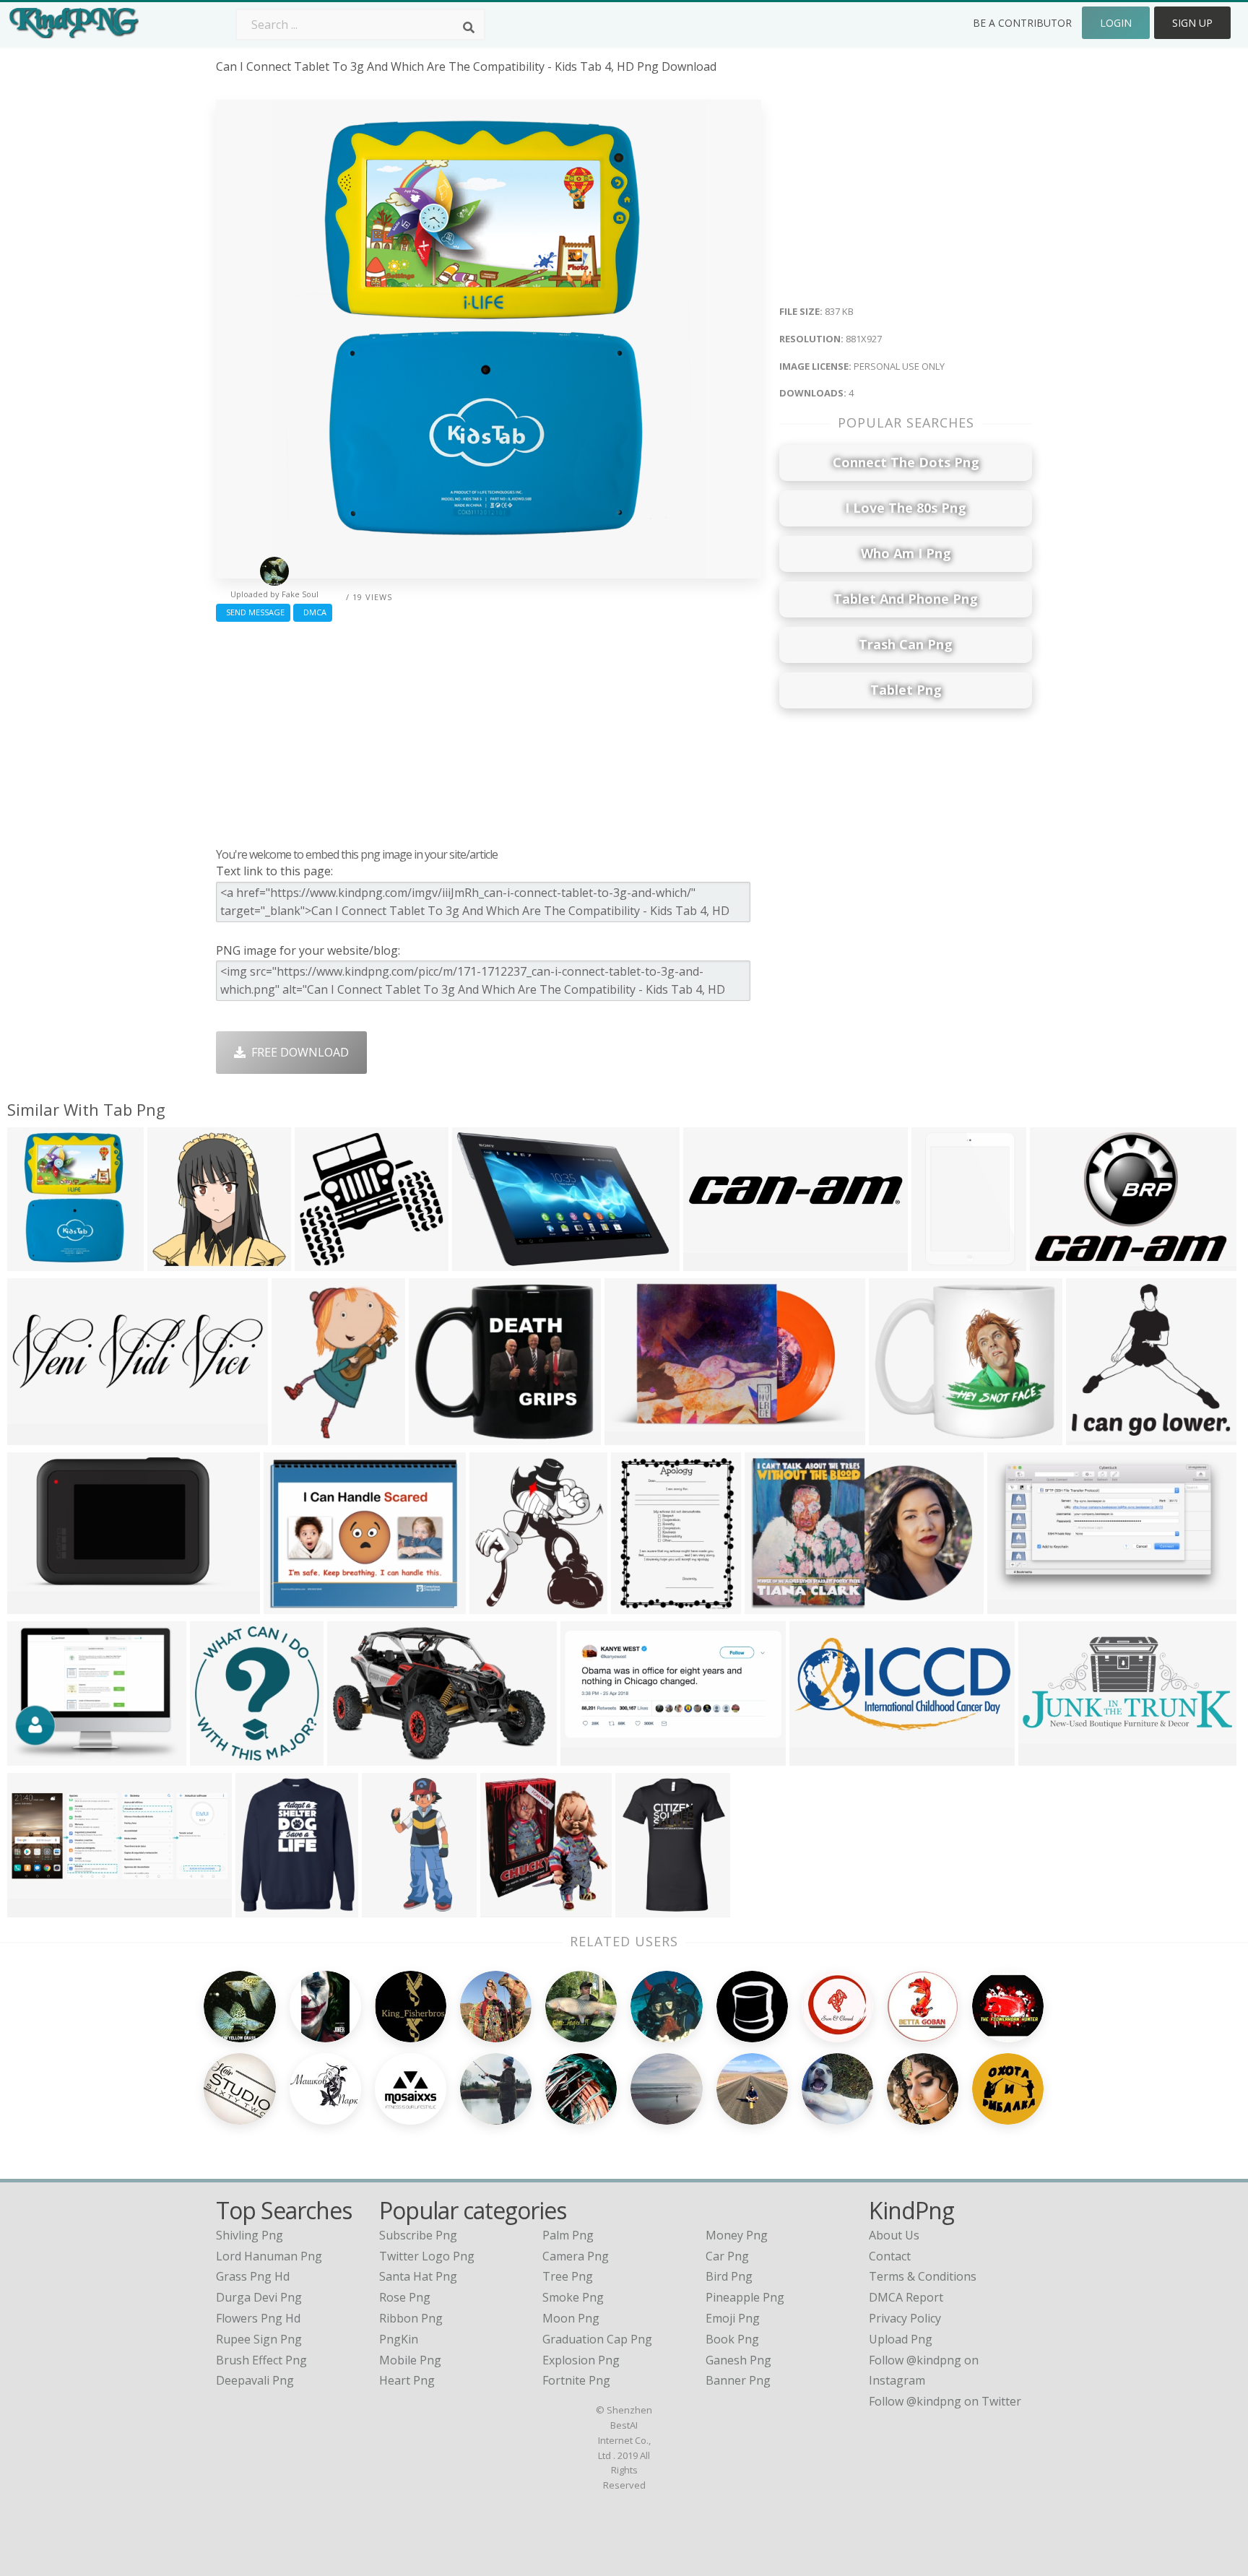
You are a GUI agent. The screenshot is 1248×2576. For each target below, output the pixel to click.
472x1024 (392, 1908)
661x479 (354, 1757)
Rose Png (405, 2297)
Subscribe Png (418, 2235)
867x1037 (37, 1436)
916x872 (174, 1262)
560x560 (322, 1262)
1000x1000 (648, 1908)
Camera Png (576, 2256)
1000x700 (775, 1605)
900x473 (34, 1908)
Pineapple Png (745, 2297)
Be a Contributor (1022, 23)
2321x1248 (593, 1757)
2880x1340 (40, 1605)
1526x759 (1048, 1757)
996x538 (1014, 1605)
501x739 (939, 1262)
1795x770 (819, 1757)
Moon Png (571, 2318)
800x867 (497, 1605)
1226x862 (1060, 1262)
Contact (890, 2256)
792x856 (217, 1757)
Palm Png (568, 2235)
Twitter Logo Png (427, 2256)
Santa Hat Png (418, 2276)
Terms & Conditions (923, 2276)
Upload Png (901, 2339)
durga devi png (259, 2297)
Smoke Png (573, 2297)
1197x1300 (513, 1908)
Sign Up (1192, 23)
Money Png (737, 2235)
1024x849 (37, 1757)
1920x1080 (716, 1262)
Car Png (727, 2256)
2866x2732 (1099, 1436)
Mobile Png (410, 2360)
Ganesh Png (738, 2360)
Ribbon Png (411, 2318)
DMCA (313, 612)
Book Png (732, 2339)
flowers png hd (258, 2318)
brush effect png (261, 2360)
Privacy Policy (905, 2318)
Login (1116, 23)
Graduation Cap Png (597, 2339)
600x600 (291, 1605)
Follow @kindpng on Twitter (945, 2401)
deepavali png (255, 2380)
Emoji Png (733, 2318)
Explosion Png (581, 2360)
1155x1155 (902, 1436)
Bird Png (729, 2276)
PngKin (399, 2339)
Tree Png (568, 2276)
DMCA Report (906, 2297)
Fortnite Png (576, 2380)
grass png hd (253, 2276)
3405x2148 (485, 1262)
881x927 (34, 1262)
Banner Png (738, 2380)
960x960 (436, 1436)
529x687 (299, 1436)
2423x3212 (644, 1605)
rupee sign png (259, 2339)
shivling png (250, 2235)
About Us (894, 2235)
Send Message (253, 612)
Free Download (297, 1052)
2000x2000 (637, 1436)
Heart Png (407, 2380)
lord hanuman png (269, 2256)
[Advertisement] (489, 731)
